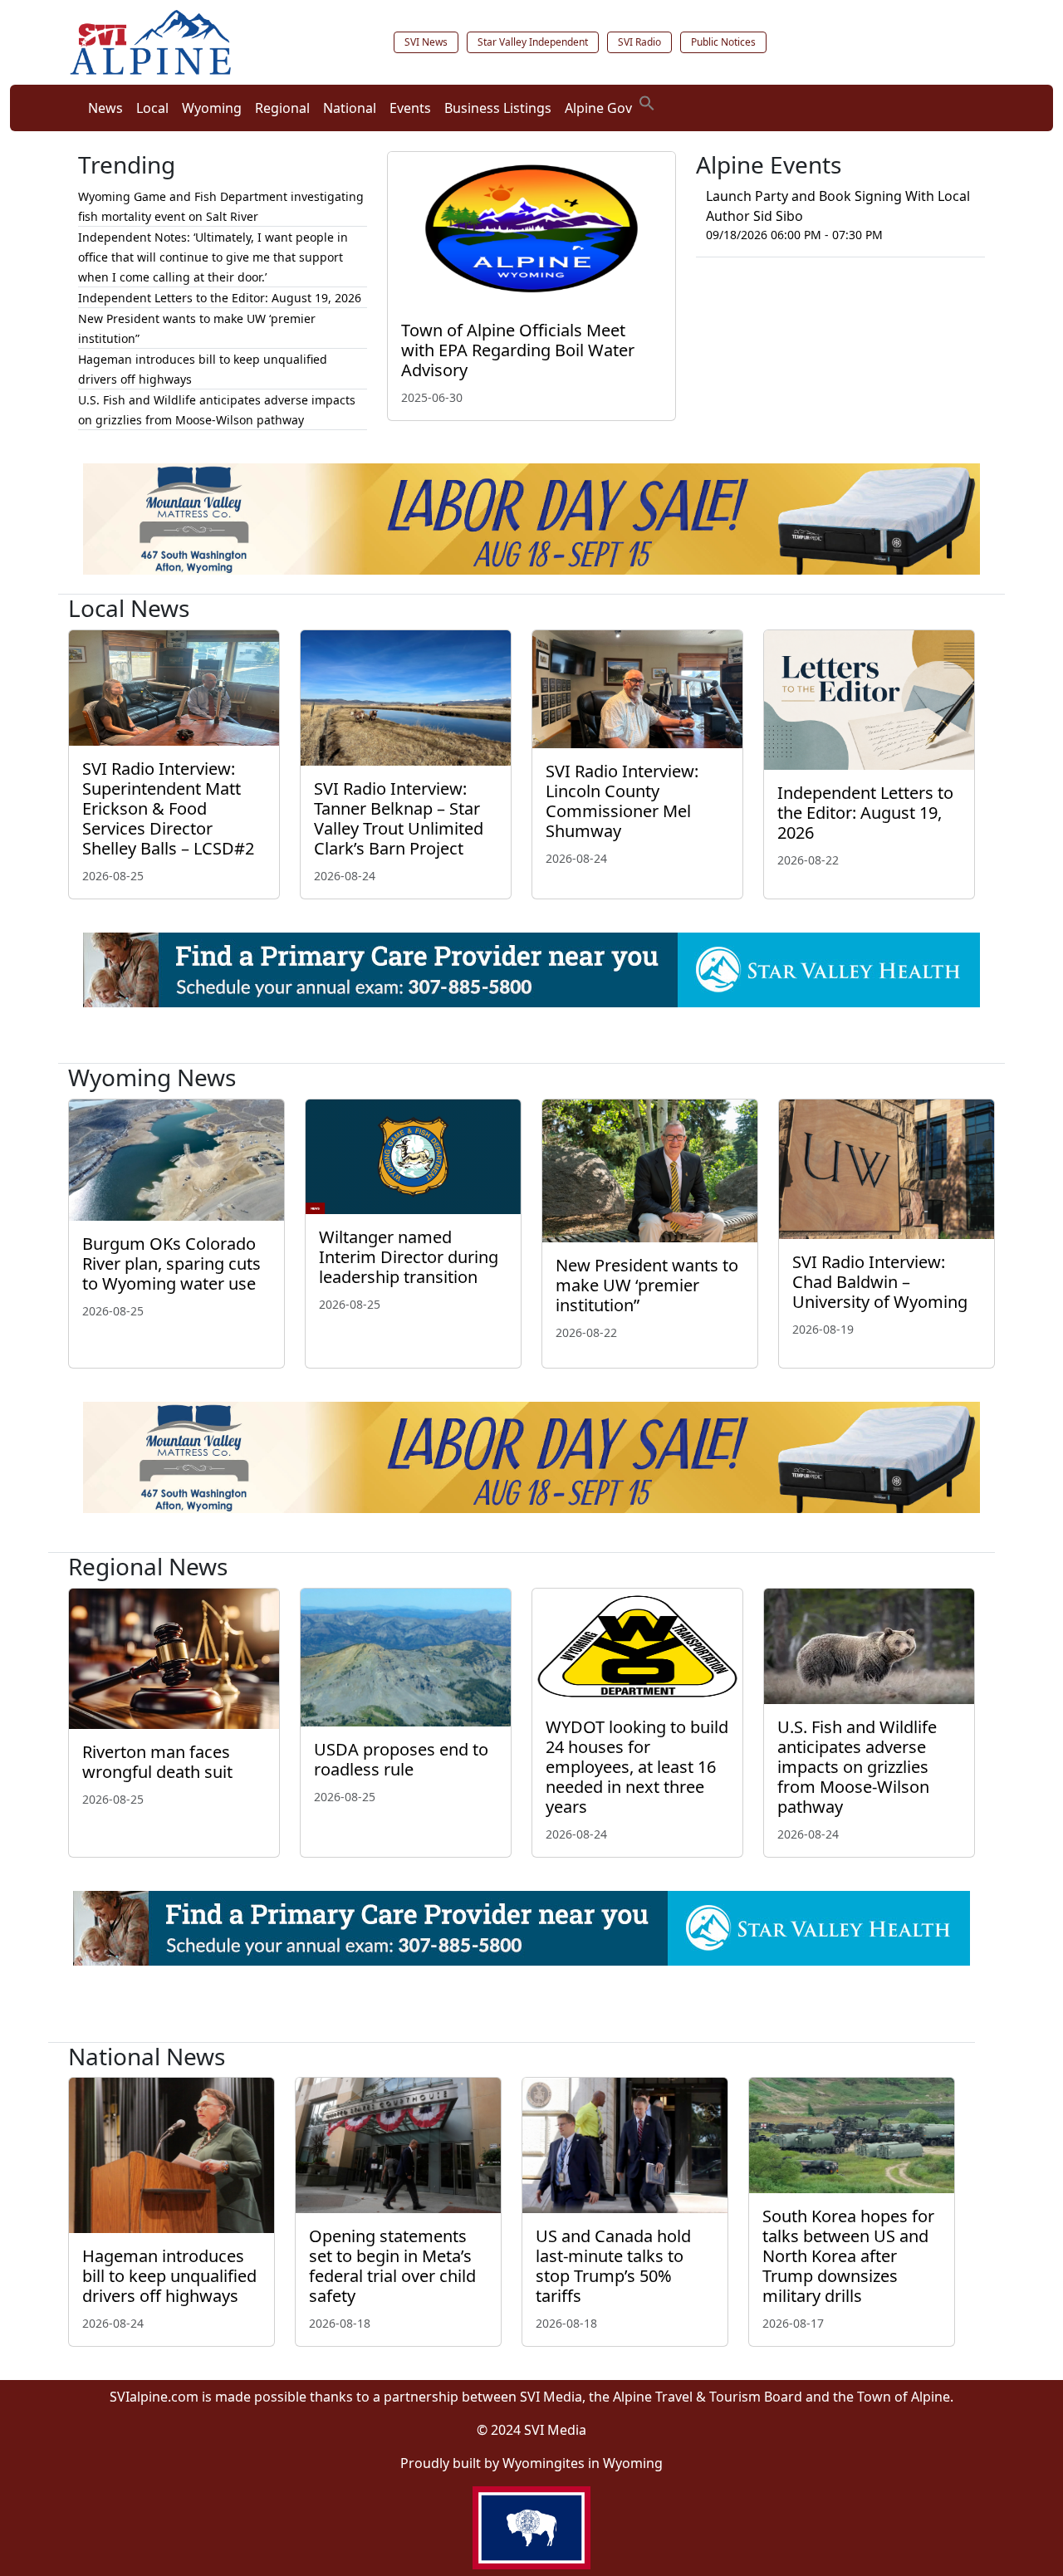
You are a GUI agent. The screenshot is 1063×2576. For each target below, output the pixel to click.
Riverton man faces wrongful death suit (159, 1762)
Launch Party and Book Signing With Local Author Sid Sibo (838, 206)
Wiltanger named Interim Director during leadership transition (409, 1257)
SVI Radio (639, 42)
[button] (647, 101)
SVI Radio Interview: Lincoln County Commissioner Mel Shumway (622, 801)
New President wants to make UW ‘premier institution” (647, 1285)
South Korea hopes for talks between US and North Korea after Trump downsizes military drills (848, 2256)
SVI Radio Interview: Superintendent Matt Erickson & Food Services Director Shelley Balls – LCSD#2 (168, 808)
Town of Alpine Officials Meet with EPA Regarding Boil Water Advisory (518, 350)
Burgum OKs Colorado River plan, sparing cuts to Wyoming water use (171, 1264)
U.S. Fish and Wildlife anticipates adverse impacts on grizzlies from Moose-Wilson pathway (857, 1767)
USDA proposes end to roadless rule (401, 1759)
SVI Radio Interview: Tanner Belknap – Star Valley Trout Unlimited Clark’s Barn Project (399, 818)
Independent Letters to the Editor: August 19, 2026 (220, 298)
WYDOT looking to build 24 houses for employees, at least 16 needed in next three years (637, 1767)
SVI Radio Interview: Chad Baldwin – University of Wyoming (880, 1282)
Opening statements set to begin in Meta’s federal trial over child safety (392, 2266)
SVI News (426, 42)
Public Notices (723, 42)
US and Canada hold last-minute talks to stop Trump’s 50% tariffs (613, 2266)
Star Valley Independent (533, 42)
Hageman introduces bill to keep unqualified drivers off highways (169, 2276)
